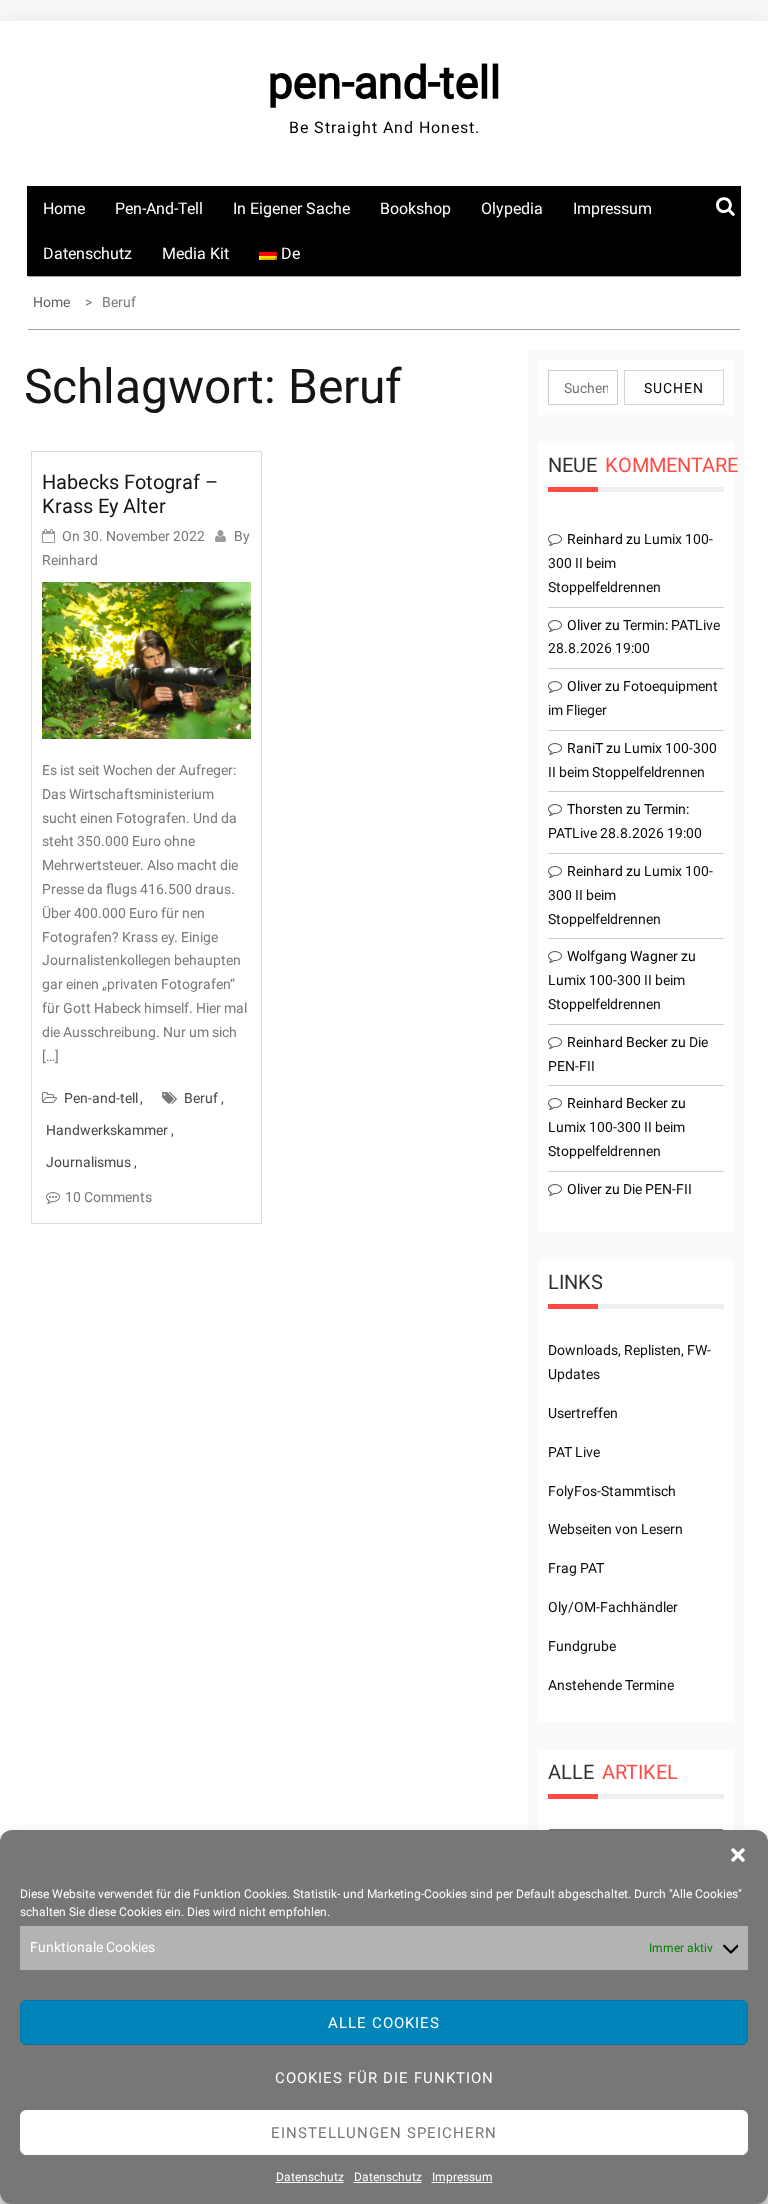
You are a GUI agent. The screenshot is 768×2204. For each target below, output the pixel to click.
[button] (738, 1855)
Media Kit (195, 253)
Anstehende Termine (611, 1685)
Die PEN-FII (657, 1189)
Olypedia (512, 208)
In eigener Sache (291, 208)
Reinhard (70, 560)
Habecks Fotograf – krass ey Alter (130, 494)
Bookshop (415, 208)
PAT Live (574, 1452)
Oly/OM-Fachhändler (613, 1607)
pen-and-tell (384, 82)
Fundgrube (582, 1646)
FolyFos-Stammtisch (612, 1491)
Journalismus (88, 1162)
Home (64, 208)
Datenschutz (310, 2177)
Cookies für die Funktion (384, 2078)
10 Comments (108, 1197)
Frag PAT (576, 1568)
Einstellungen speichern (384, 2133)
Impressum (462, 2177)
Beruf (201, 1098)
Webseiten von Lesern (615, 1529)
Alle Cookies (384, 2023)
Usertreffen (583, 1413)
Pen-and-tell (159, 208)
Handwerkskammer (107, 1130)
